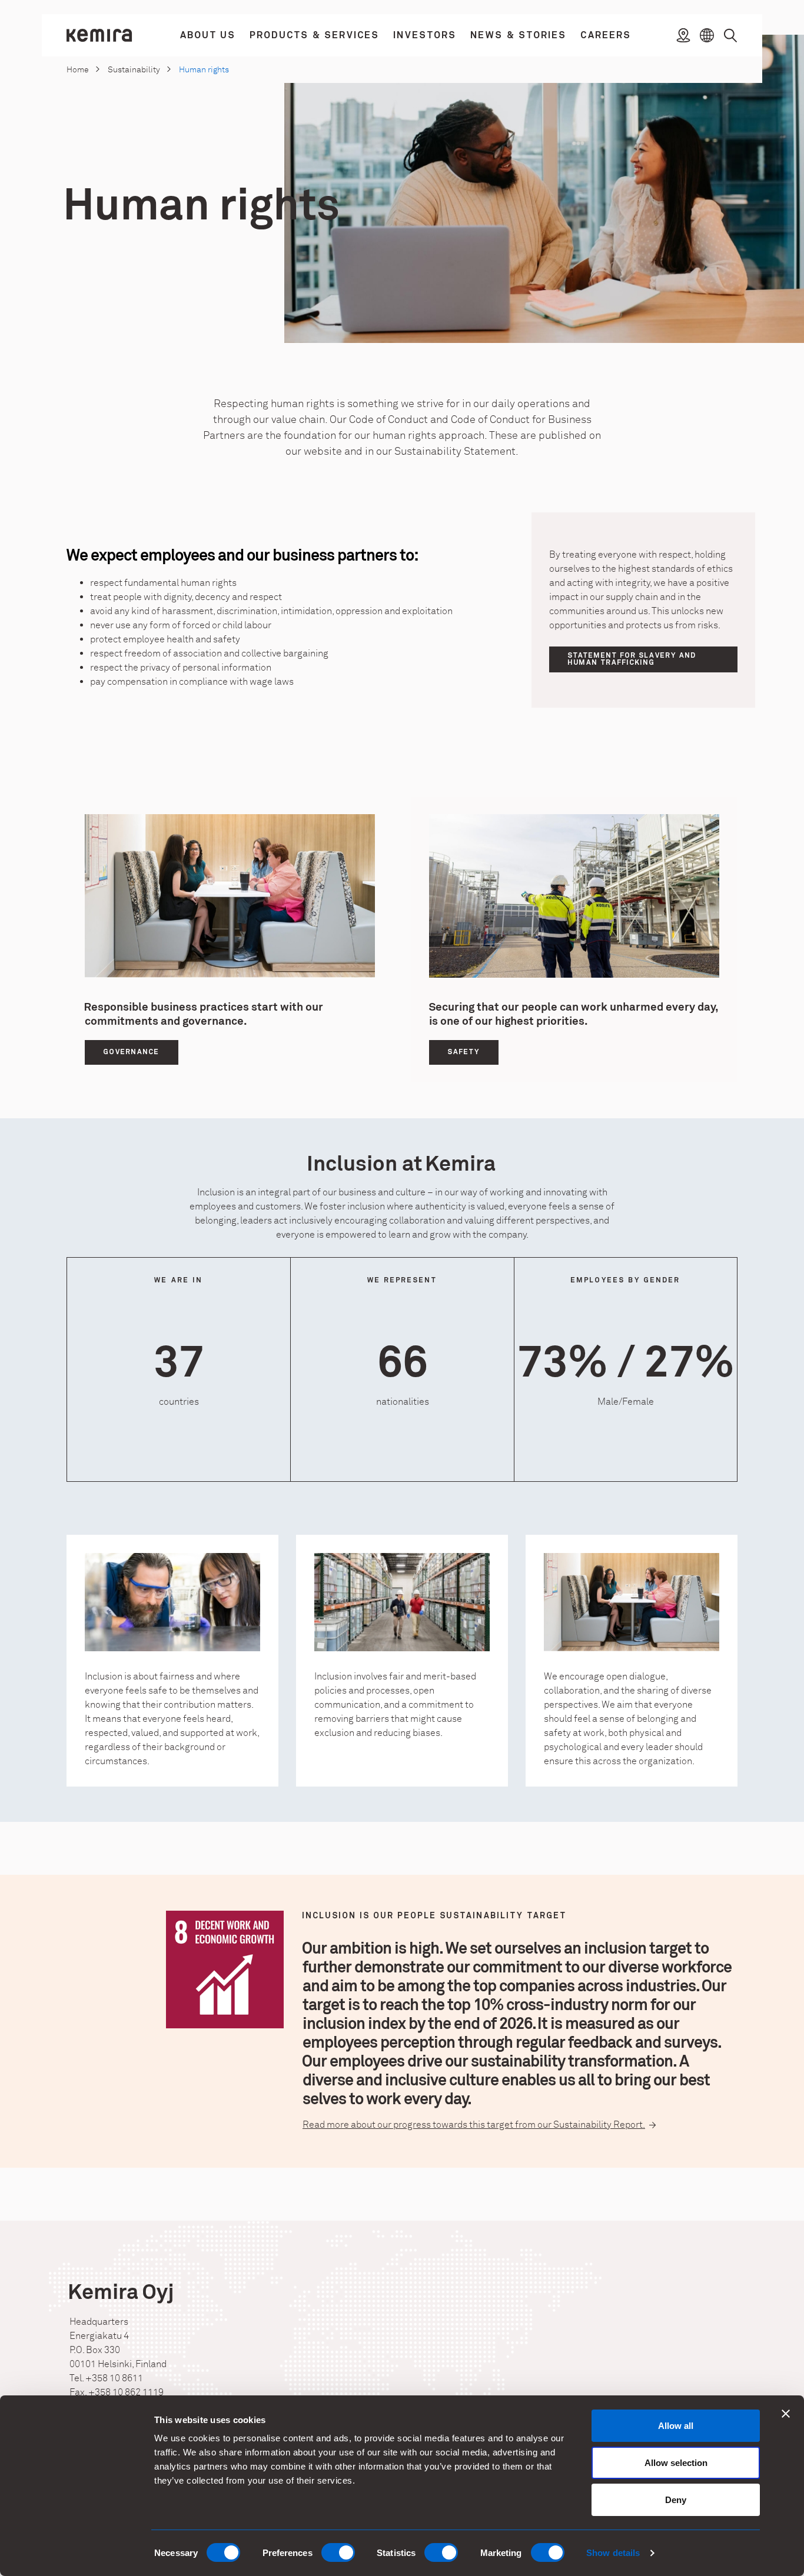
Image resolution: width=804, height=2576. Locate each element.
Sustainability (134, 70)
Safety (464, 1052)
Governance (132, 1052)
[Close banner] (786, 2414)
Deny (676, 2500)
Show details (613, 2553)
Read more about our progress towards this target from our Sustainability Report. (474, 2125)
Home (78, 70)
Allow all (676, 2426)
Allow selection (676, 2463)
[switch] (338, 2552)
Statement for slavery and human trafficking (632, 659)
